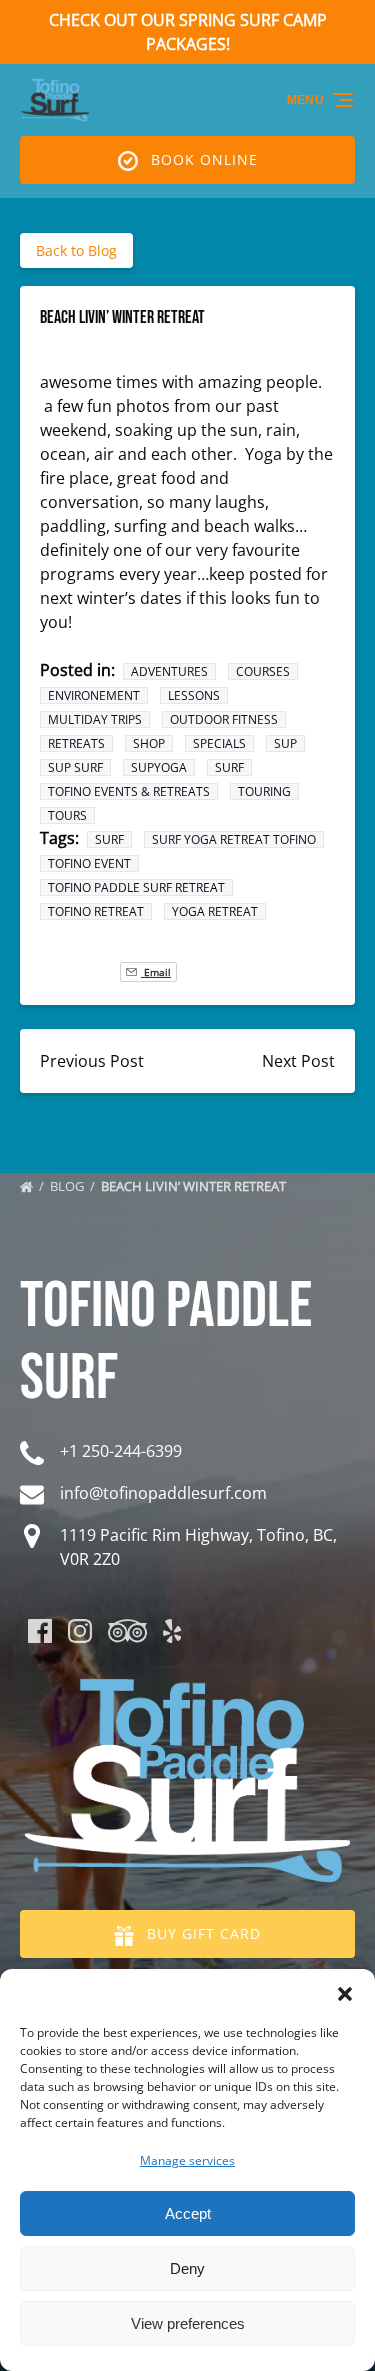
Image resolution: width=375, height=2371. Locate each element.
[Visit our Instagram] (80, 1631)
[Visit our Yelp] (172, 1631)
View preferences (188, 2323)
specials (219, 743)
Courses (263, 671)
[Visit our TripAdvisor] (127, 1631)
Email (156, 972)
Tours (67, 815)
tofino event (89, 863)
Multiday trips (95, 719)
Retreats (76, 743)
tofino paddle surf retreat (136, 887)
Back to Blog (76, 250)
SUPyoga (159, 767)
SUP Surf (75, 767)
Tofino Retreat (96, 911)
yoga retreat (215, 911)
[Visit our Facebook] (40, 1631)
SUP (285, 743)
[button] (345, 1994)
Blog (68, 1186)
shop (149, 743)
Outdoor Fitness (224, 719)
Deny (187, 2268)
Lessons (194, 695)
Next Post (298, 1061)
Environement (94, 695)
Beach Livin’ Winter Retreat (195, 1186)
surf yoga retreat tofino (234, 839)
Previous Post (92, 1061)
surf (229, 767)
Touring (264, 791)
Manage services (187, 2160)
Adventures (169, 671)
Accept (188, 2213)
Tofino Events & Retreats (129, 791)
